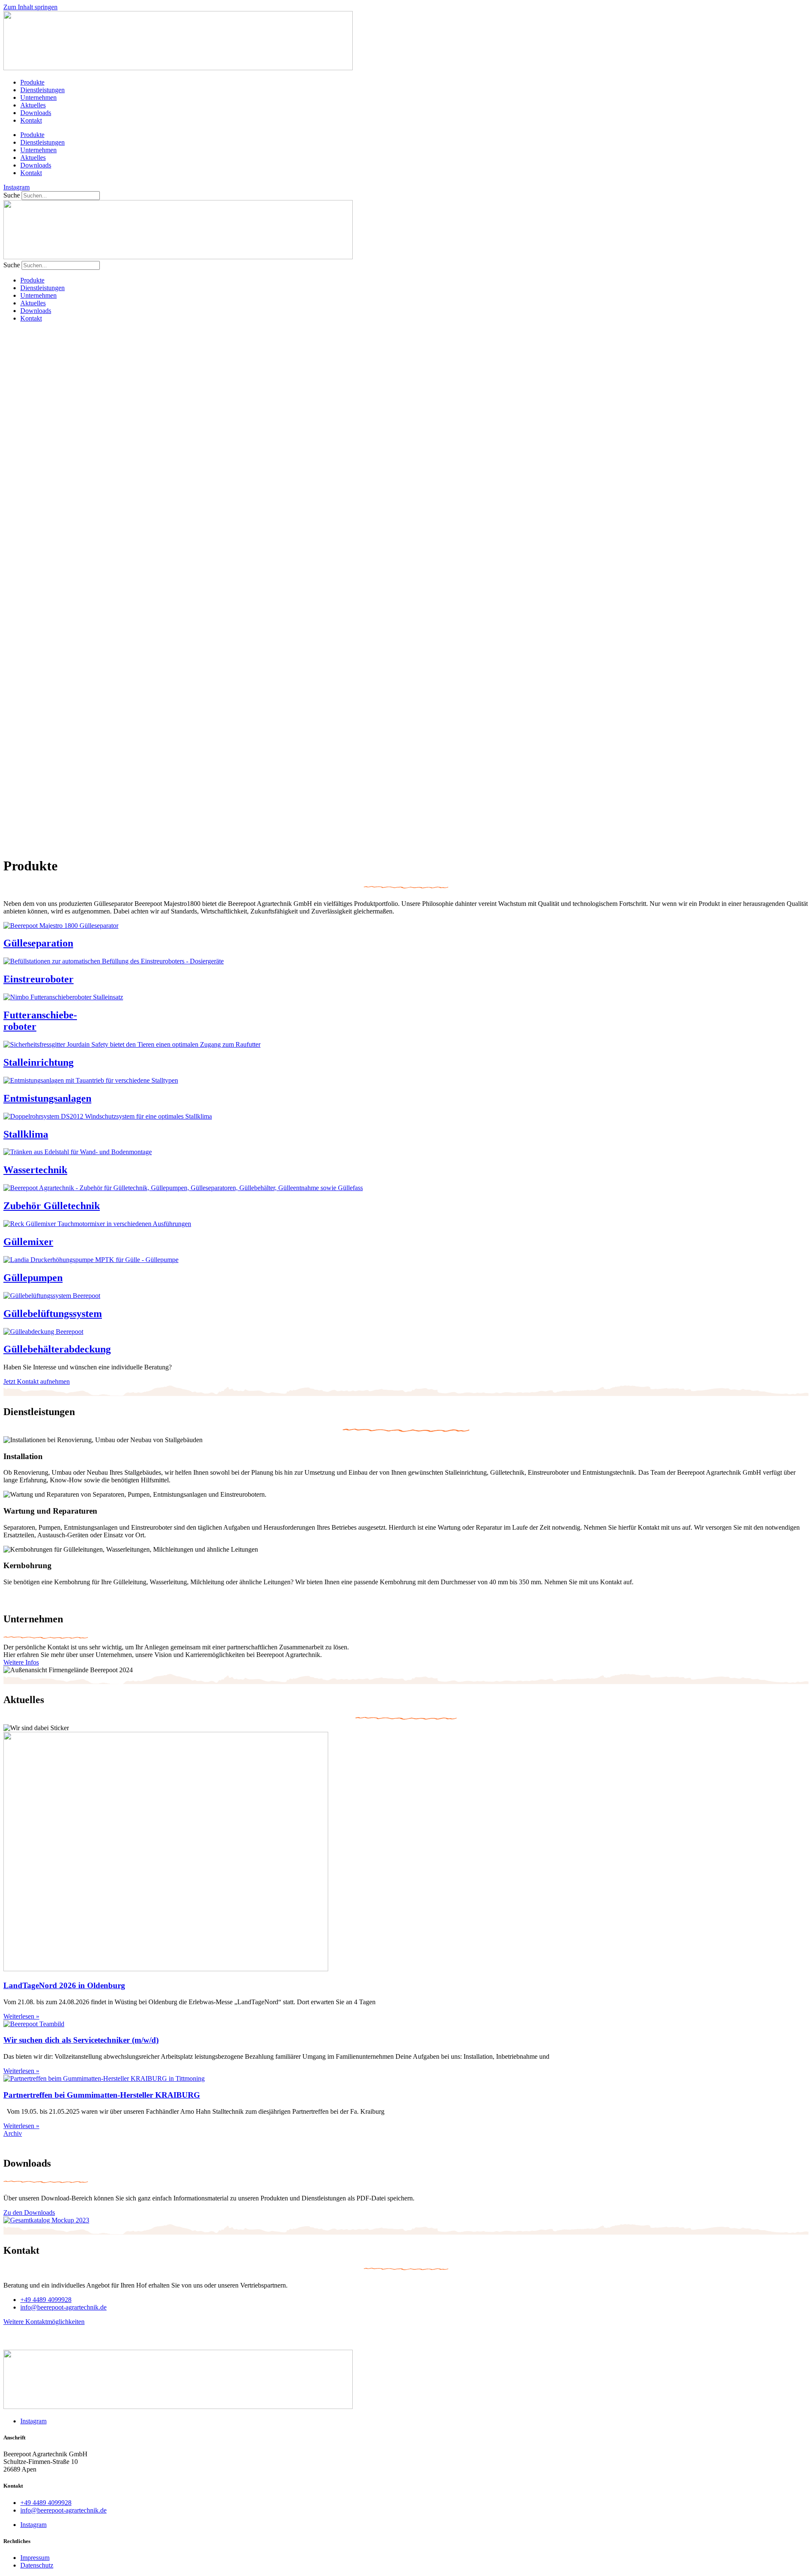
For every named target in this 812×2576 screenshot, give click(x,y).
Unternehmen (38, 97)
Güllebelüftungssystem (53, 1314)
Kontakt (31, 120)
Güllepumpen (33, 1278)
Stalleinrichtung (38, 1062)
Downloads (36, 113)
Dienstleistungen (43, 90)
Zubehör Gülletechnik (52, 1206)
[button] (406, 807)
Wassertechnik (35, 1170)
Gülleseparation (38, 943)
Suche (12, 195)
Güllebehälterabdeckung (57, 1349)
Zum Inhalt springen (30, 7)
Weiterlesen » (21, 2016)
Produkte (32, 82)
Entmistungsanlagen (47, 1098)
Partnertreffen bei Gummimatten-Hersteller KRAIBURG (102, 2095)
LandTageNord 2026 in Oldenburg (64, 1985)
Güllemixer (28, 1242)
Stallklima (26, 1134)
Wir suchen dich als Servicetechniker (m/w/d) (81, 2040)
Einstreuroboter (38, 979)
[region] (406, 583)
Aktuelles (33, 105)
